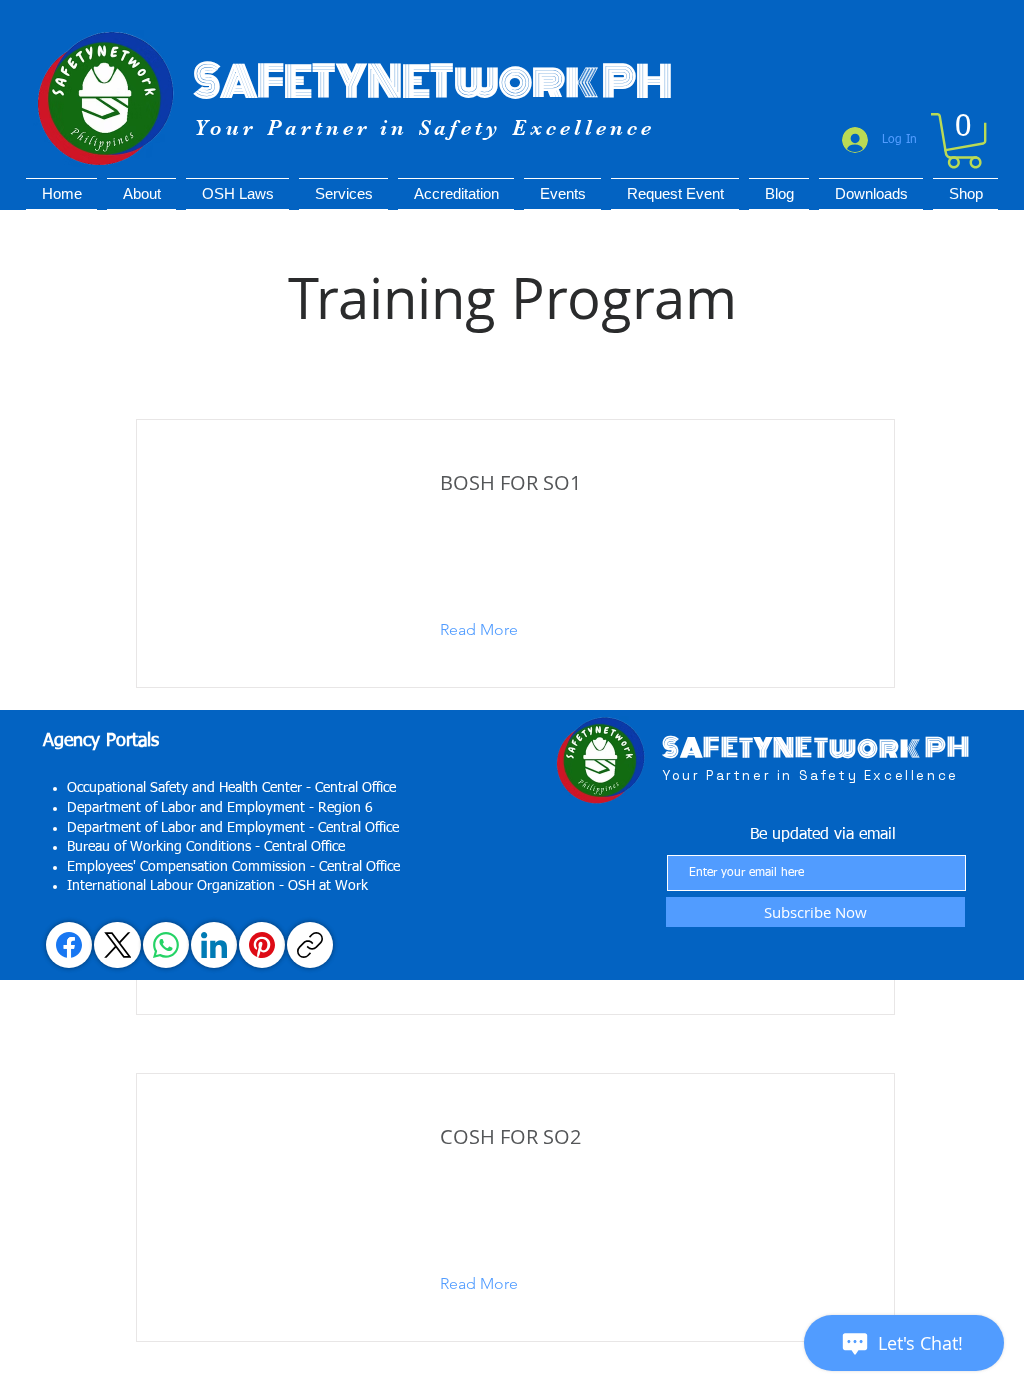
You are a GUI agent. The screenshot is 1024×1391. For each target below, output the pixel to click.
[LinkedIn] (214, 945)
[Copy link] (310, 945)
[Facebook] (69, 945)
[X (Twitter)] (118, 945)
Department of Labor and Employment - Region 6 (220, 808)
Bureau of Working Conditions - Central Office (206, 847)
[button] (964, 140)
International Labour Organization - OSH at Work (217, 886)
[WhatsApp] (166, 945)
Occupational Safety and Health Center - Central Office (231, 788)
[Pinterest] (262, 945)
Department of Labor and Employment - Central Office (233, 828)
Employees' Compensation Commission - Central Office (233, 867)
